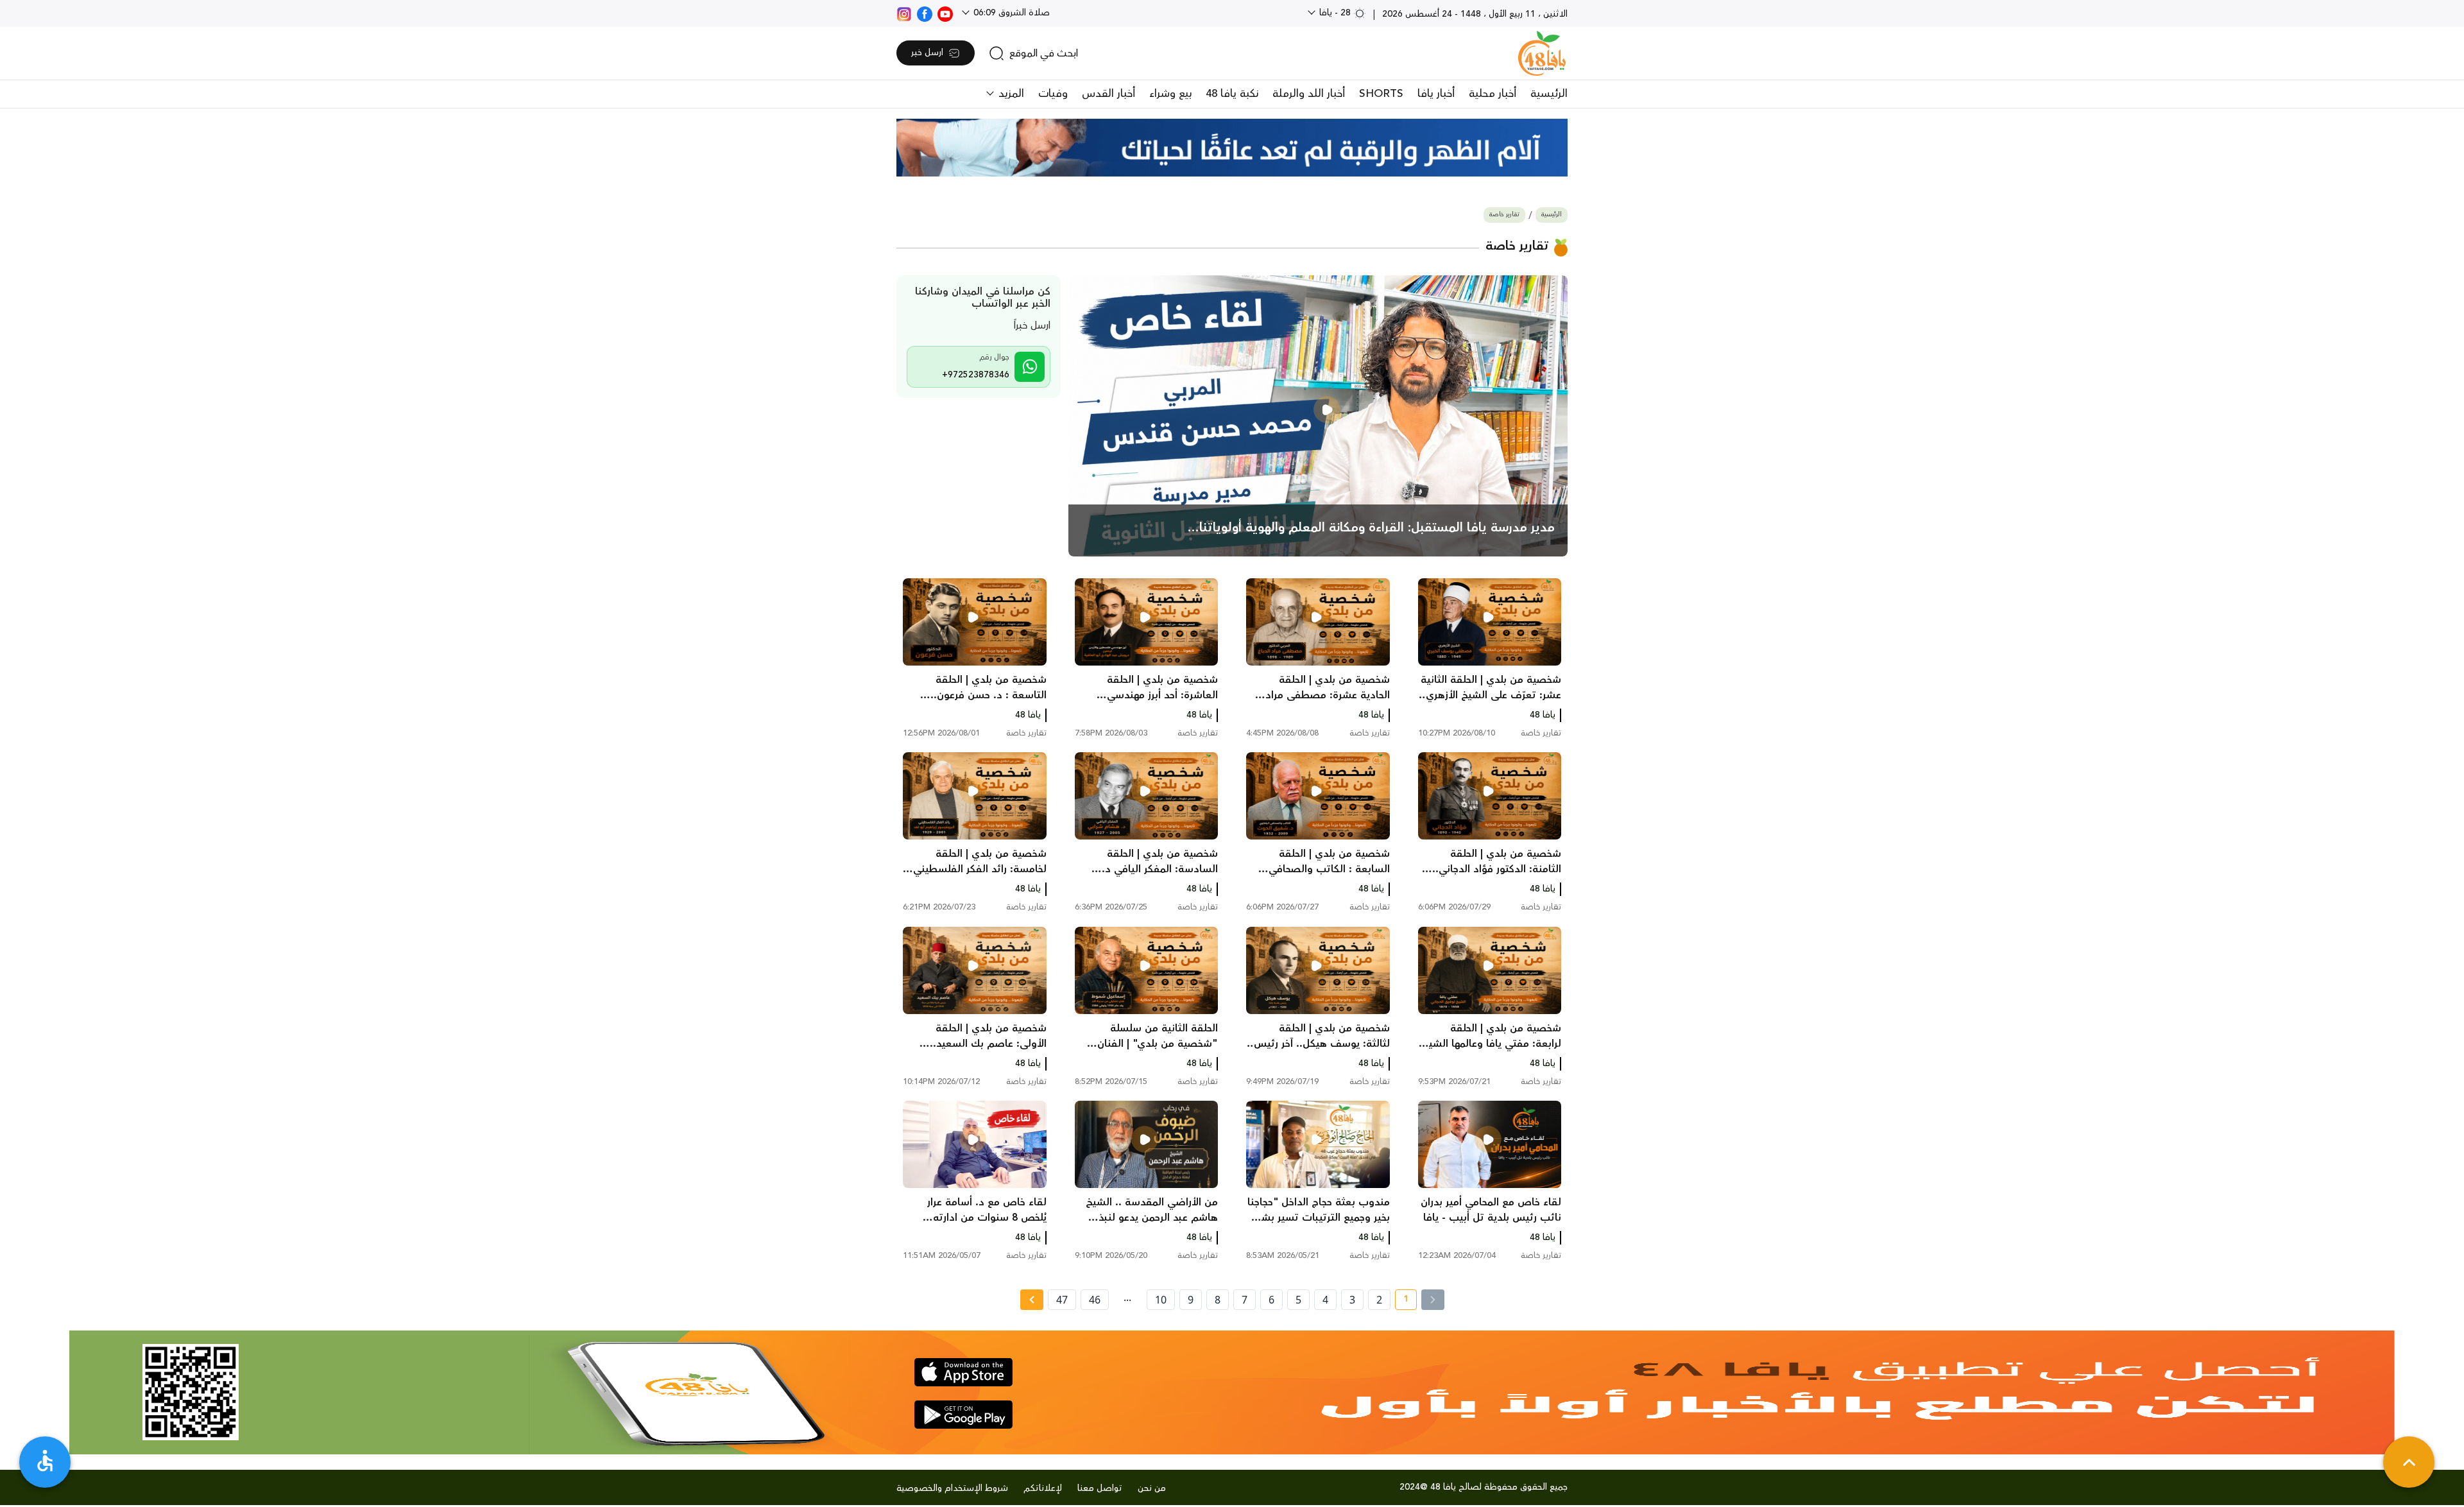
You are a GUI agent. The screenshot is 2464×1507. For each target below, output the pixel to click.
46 (1095, 1300)
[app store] (963, 1372)
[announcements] (1232, 148)
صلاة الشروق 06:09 (1010, 13)
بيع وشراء (1170, 94)
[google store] (963, 1415)
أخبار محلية (1493, 94)
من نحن (1152, 1488)
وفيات (1053, 94)
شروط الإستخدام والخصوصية (952, 1488)
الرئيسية (1549, 94)
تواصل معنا (1100, 1488)
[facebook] (925, 13)
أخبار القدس (1108, 94)
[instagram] (904, 13)
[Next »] (1031, 1300)
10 (1161, 1300)
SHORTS (1381, 94)
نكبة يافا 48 (1232, 94)
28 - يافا (1335, 13)
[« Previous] (1433, 1300)
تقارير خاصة (1504, 215)
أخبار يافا (1436, 94)
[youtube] (945, 13)
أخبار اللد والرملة (1309, 94)
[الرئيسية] (1542, 53)
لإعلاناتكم (1043, 1488)
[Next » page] (1032, 1300)
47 (1062, 1300)
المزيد (1010, 94)
